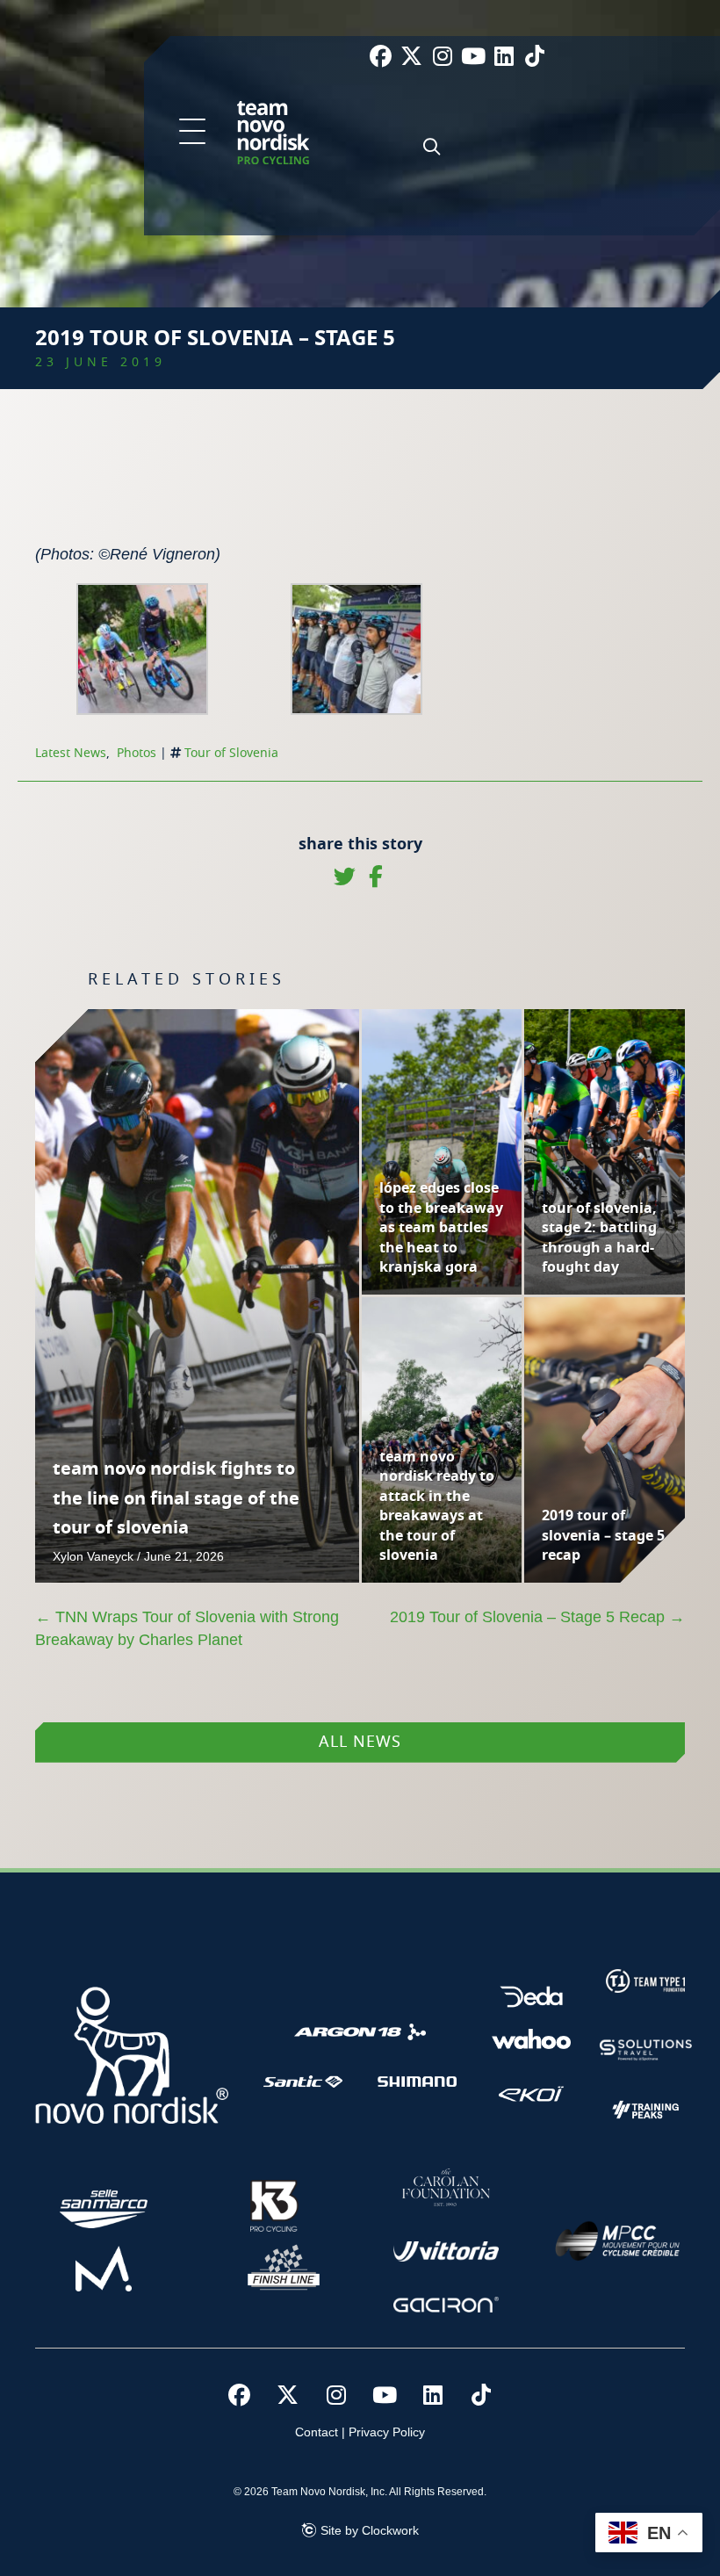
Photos (137, 754)
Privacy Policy (387, 2432)
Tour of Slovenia (231, 754)
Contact (317, 2432)
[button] (192, 133)
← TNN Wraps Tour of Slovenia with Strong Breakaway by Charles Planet (187, 1628)
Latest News (71, 754)
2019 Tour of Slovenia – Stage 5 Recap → (537, 1617)
